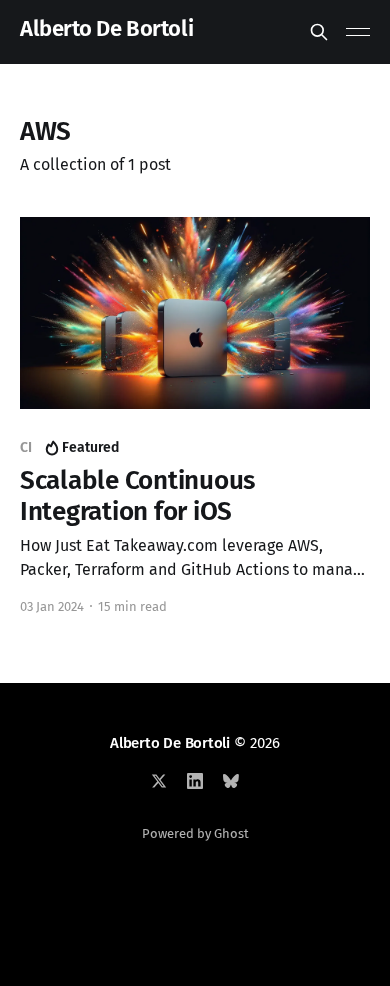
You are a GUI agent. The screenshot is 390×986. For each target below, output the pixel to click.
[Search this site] (319, 32)
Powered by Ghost (195, 833)
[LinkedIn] (195, 781)
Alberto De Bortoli (106, 29)
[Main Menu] (358, 32)
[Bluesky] (231, 781)
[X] (159, 781)
